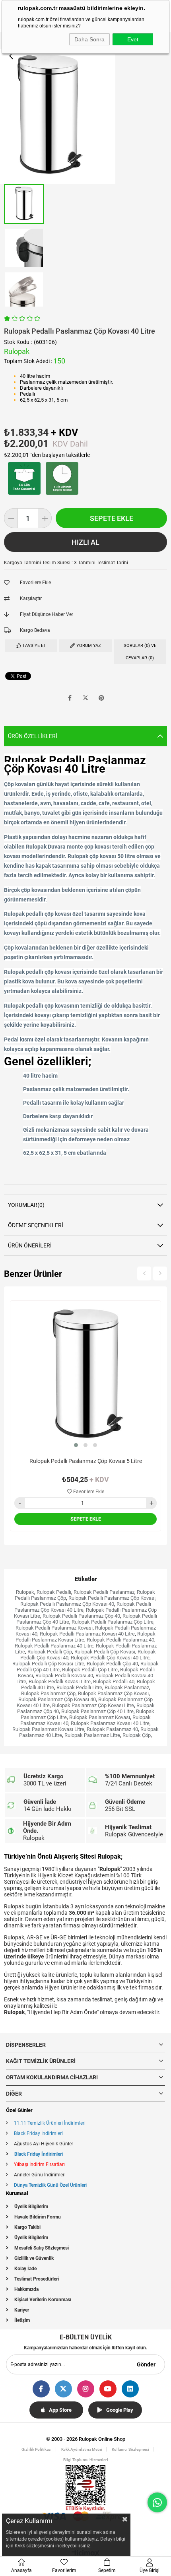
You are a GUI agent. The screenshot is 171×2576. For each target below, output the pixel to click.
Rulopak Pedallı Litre (79, 1687)
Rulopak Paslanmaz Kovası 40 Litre (110, 1723)
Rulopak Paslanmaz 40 (112, 1729)
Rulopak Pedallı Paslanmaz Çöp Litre (113, 1622)
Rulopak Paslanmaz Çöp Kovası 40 (57, 1699)
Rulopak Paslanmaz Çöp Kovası (113, 1693)
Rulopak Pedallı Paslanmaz (104, 1592)
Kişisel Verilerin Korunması (43, 2300)
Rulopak (25, 1592)
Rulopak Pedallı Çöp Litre (90, 1670)
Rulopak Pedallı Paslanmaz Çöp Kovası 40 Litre (83, 1607)
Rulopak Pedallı (54, 1592)
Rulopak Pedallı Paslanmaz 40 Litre (54, 1646)
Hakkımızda (26, 2289)
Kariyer (22, 2310)
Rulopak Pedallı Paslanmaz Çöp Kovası (112, 1598)
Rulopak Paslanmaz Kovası (100, 1717)
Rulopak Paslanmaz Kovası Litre (48, 1729)
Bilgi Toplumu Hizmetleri (86, 2460)
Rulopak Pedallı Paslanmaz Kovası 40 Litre (87, 1634)
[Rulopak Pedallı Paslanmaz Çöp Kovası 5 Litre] (85, 1376)
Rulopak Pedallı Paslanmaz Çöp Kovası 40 (67, 1604)
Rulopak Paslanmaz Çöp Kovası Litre (93, 1705)
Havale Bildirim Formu (38, 2217)
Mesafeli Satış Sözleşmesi (42, 2248)
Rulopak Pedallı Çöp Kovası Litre (48, 1664)
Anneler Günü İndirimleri (40, 2175)
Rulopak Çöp (137, 1735)
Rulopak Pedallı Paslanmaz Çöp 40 (81, 1616)
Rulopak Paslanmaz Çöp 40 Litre (97, 1711)
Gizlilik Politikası (37, 2449)
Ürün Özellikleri (33, 736)
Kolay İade (25, 2269)
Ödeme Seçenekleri (36, 1225)
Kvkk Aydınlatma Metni (82, 2449)
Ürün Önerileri (30, 1245)
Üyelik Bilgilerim (31, 2207)
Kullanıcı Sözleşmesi (130, 2449)
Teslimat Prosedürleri (37, 2279)
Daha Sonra (89, 39)
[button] (76, 1445)
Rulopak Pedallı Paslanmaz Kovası (54, 1628)
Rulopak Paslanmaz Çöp (48, 1693)
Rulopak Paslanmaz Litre (92, 1735)
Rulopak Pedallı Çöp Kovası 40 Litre (110, 1658)
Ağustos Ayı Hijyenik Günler (44, 2144)
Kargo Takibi (27, 2227)
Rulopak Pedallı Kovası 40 (64, 1676)
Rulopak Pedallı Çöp (50, 1652)
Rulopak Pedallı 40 (114, 1681)
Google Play (120, 2410)
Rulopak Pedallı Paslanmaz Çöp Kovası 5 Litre (86, 1461)
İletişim (22, 2320)
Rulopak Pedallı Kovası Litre (60, 1681)
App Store (60, 2410)
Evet (133, 39)
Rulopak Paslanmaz (127, 1687)
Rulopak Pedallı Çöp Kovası (105, 1652)
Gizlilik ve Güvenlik (34, 2258)
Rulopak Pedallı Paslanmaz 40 (120, 1640)
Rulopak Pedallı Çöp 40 (112, 1664)
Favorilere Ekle (88, 1492)
